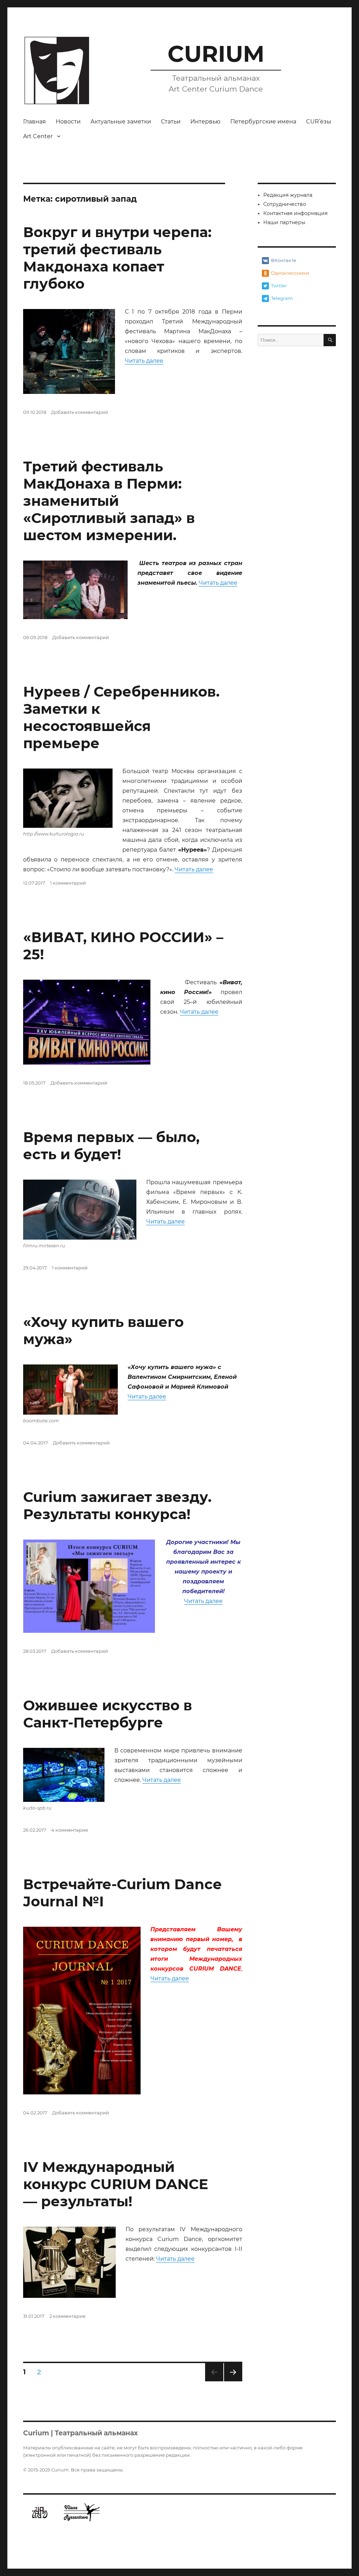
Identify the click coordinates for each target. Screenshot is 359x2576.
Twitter (279, 286)
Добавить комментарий (80, 412)
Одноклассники (290, 273)
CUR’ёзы (319, 122)
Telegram (282, 298)
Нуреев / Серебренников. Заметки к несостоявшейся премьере (121, 717)
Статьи (171, 122)
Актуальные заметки (121, 122)
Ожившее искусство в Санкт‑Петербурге (108, 1714)
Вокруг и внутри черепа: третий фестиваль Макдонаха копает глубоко (117, 258)
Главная (35, 122)
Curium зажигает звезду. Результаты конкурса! (117, 1505)
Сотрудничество (285, 204)
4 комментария (70, 1830)
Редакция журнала (288, 195)
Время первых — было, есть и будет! (111, 1146)
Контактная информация (295, 213)
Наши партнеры (284, 222)
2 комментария (67, 2316)
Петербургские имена (263, 122)
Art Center (38, 136)
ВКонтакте (284, 260)
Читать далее (144, 361)
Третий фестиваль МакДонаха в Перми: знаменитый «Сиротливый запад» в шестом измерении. (109, 501)
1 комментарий (68, 883)
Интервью (205, 122)
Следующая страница (233, 2381)
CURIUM (216, 54)
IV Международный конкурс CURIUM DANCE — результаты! (116, 2184)
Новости (68, 122)
